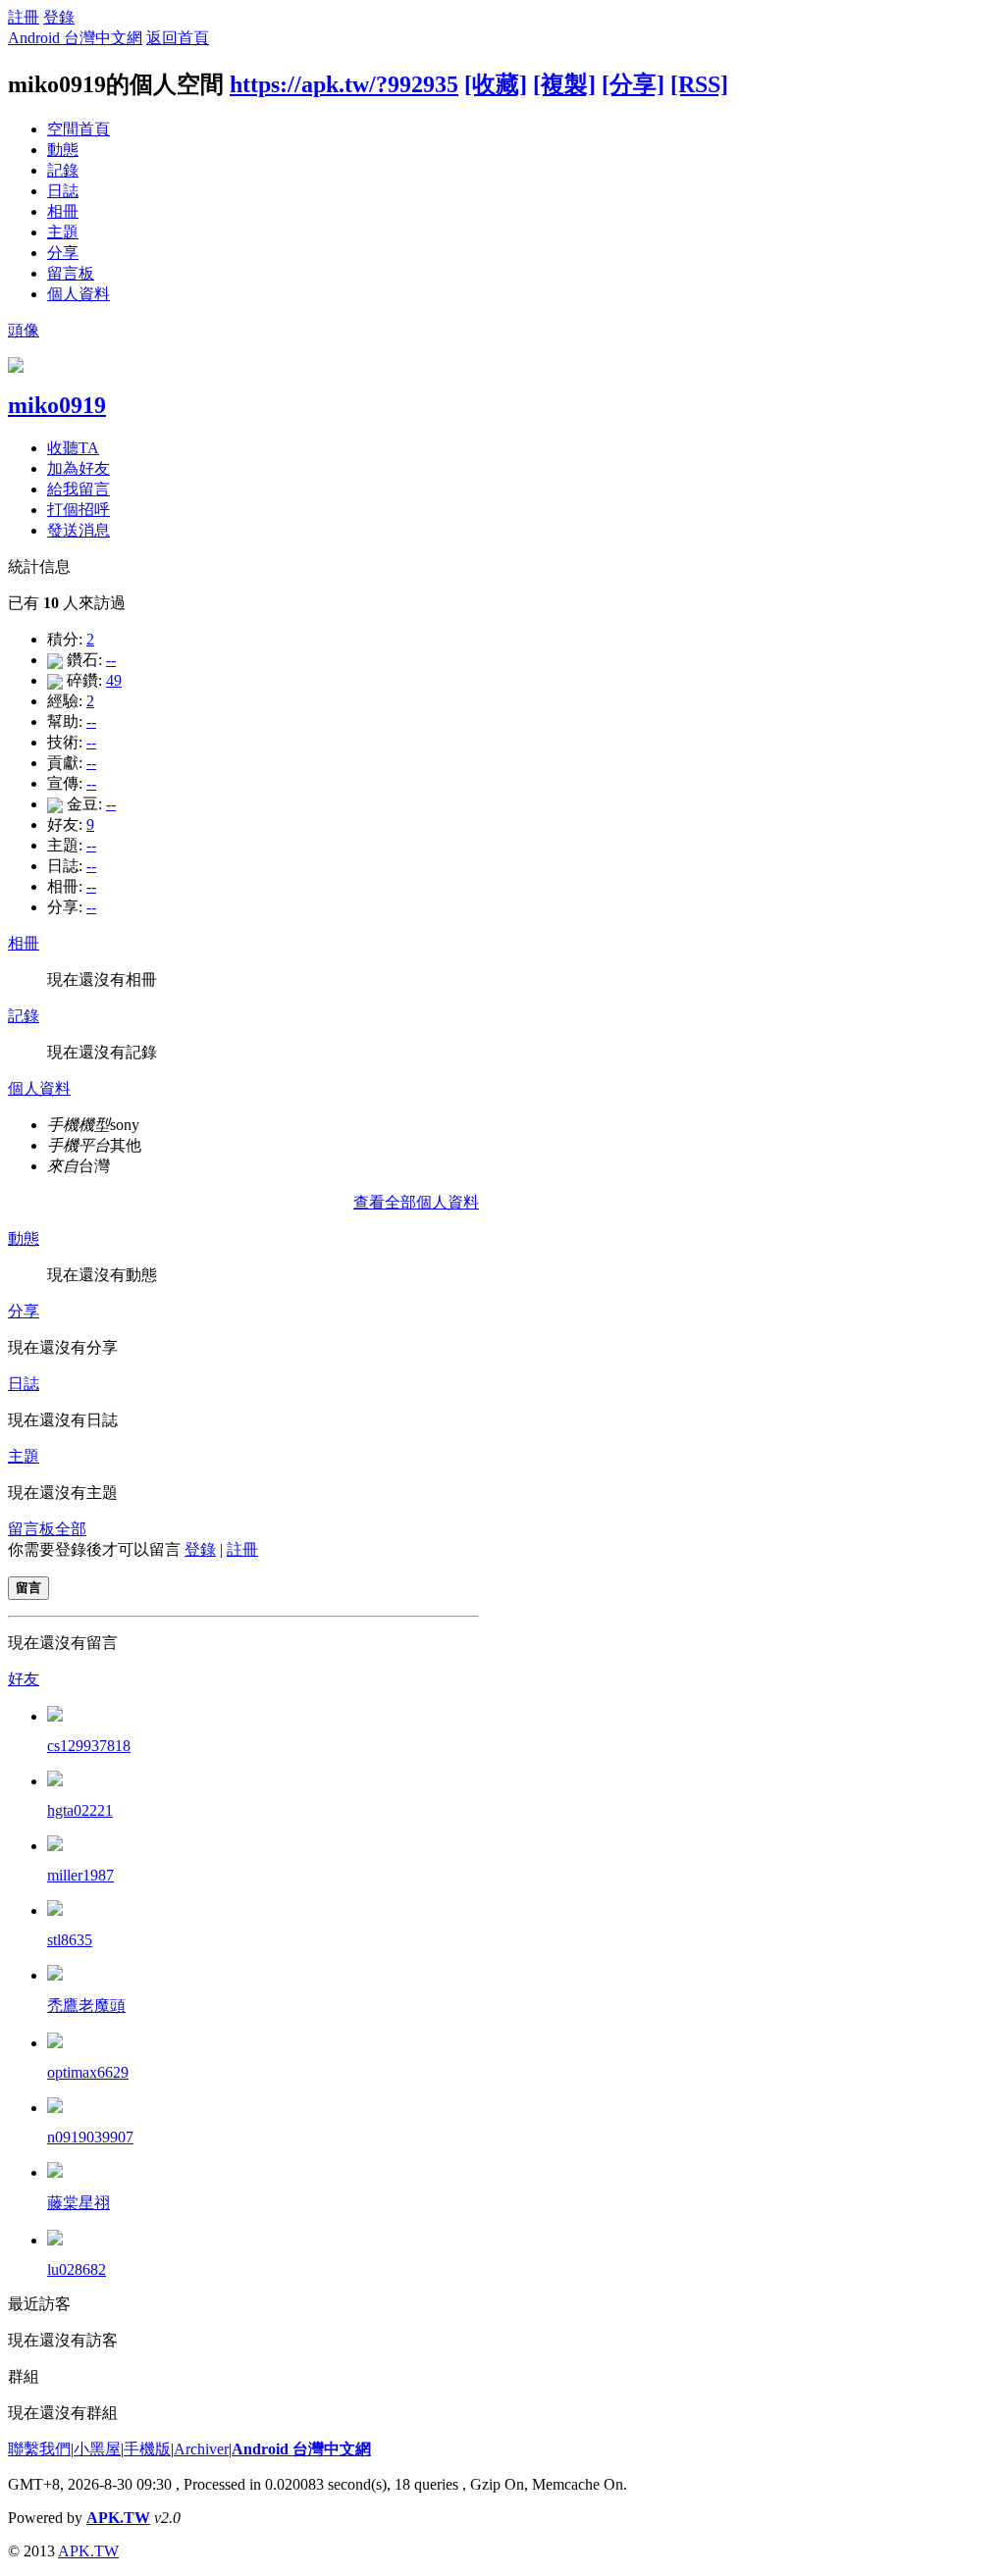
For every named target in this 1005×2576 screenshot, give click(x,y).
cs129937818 (89, 1746)
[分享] (633, 84)
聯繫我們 (39, 2449)
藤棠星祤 (79, 2203)
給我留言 (79, 489)
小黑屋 (97, 2449)
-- (111, 660)
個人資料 (79, 294)
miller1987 (80, 1875)
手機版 (147, 2449)
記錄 (63, 170)
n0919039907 (90, 2137)
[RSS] (699, 84)
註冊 (24, 17)
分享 (63, 253)
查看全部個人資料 (416, 1202)
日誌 (63, 191)
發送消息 (79, 530)
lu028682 (77, 2269)
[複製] (564, 84)
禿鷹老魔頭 (86, 2006)
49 (114, 680)
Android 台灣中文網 (75, 38)
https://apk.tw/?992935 (344, 84)
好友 (24, 1679)
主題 (63, 232)
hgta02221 (80, 1810)
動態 (63, 150)
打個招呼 (79, 510)
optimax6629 (88, 2072)
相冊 (63, 211)
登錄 (59, 17)
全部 (71, 1529)
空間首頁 (79, 129)
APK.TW (118, 2518)
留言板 (71, 273)
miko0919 (57, 405)
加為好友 (79, 468)
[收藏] (496, 84)
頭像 (24, 330)
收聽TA (73, 448)
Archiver (201, 2449)
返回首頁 (178, 38)
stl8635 (70, 1940)
